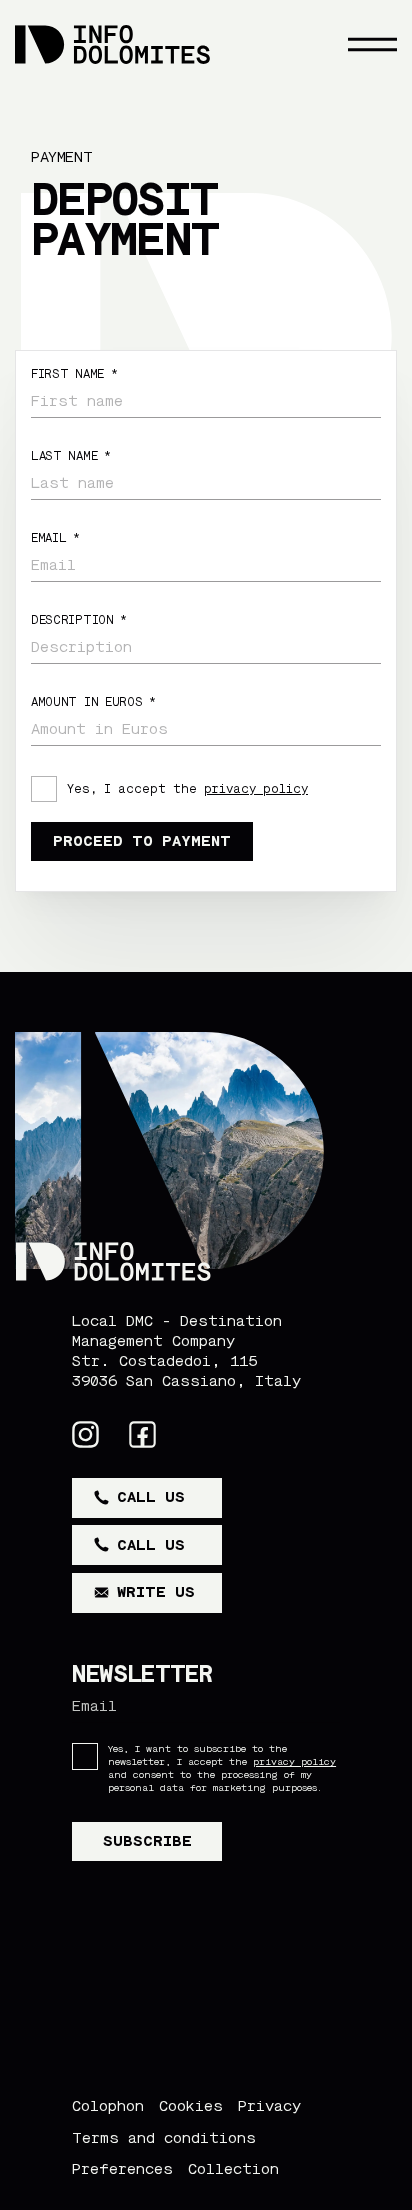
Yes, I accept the (187, 789)
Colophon (108, 2106)
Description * (79, 620)
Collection (233, 2169)
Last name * (71, 456)
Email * (55, 538)
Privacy (269, 2106)
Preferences (122, 2169)
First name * (74, 374)
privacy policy (256, 789)
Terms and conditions (164, 2138)
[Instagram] (85, 1434)
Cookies (191, 2106)
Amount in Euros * (93, 702)
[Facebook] (142, 1434)
